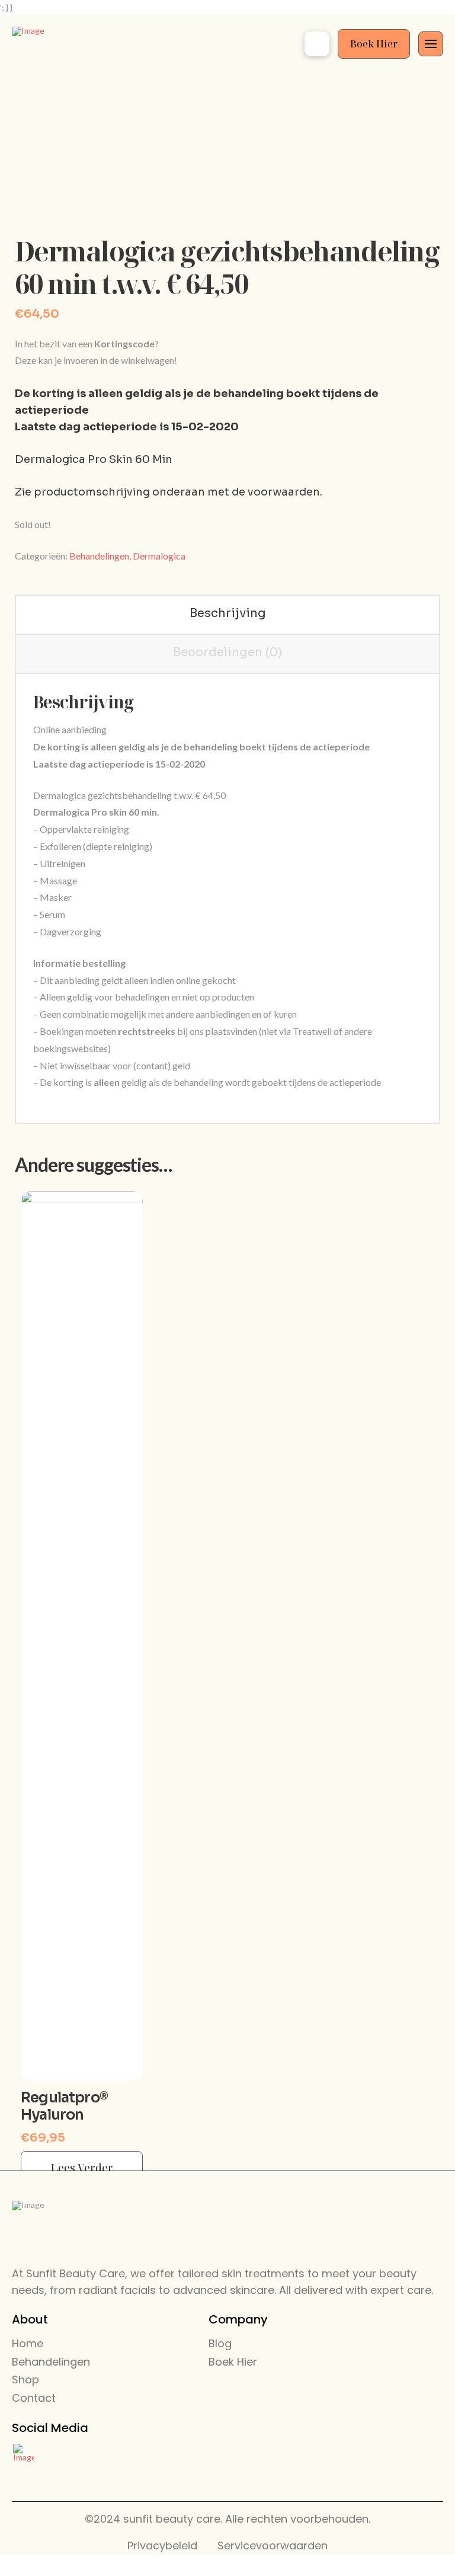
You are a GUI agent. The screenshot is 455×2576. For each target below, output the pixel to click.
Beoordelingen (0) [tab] (227, 652)
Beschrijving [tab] (228, 613)
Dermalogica (159, 556)
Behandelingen (99, 556)
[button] (317, 44)
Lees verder (82, 2168)
